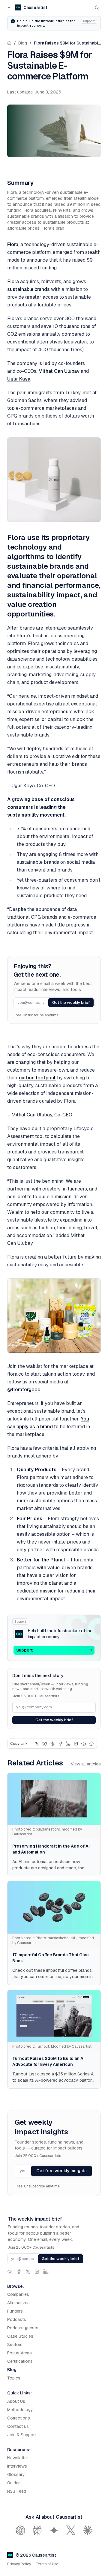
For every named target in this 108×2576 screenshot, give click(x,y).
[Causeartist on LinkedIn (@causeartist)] (46, 2272)
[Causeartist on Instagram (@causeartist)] (37, 2272)
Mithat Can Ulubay (59, 371)
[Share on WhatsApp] (91, 1744)
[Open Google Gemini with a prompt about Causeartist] (54, 2530)
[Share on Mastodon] (52, 1744)
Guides (14, 2483)
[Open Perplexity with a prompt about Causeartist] (37, 2530)
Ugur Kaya (19, 379)
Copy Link (19, 1744)
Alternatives (18, 2303)
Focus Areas (19, 2353)
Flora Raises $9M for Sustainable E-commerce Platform (67, 43)
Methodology (20, 2410)
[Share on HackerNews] (76, 1744)
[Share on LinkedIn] (68, 1744)
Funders (15, 2311)
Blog (23, 43)
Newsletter (18, 2458)
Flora (13, 244)
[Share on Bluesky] (45, 1744)
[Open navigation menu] (10, 7)
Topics (14, 2378)
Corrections (19, 2418)
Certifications (20, 2361)
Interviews (17, 2466)
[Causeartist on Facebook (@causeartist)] (19, 2272)
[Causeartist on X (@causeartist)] (28, 2272)
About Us (16, 2401)
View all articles (86, 1764)
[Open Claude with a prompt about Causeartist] (88, 2530)
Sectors (15, 2345)
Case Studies (20, 2336)
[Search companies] (97, 7)
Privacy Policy (19, 2564)
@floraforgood (24, 1390)
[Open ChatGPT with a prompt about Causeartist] (20, 2530)
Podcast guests (23, 2328)
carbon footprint (37, 1078)
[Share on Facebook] (60, 1744)
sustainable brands (28, 289)
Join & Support (22, 2435)
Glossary (16, 2474)
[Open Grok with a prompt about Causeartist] (71, 2530)
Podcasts (17, 2319)
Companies (18, 2294)
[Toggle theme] (10, 2272)
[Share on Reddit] (84, 1744)
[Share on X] (37, 1744)
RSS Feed (17, 2491)
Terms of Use (47, 2564)
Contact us (18, 2426)
